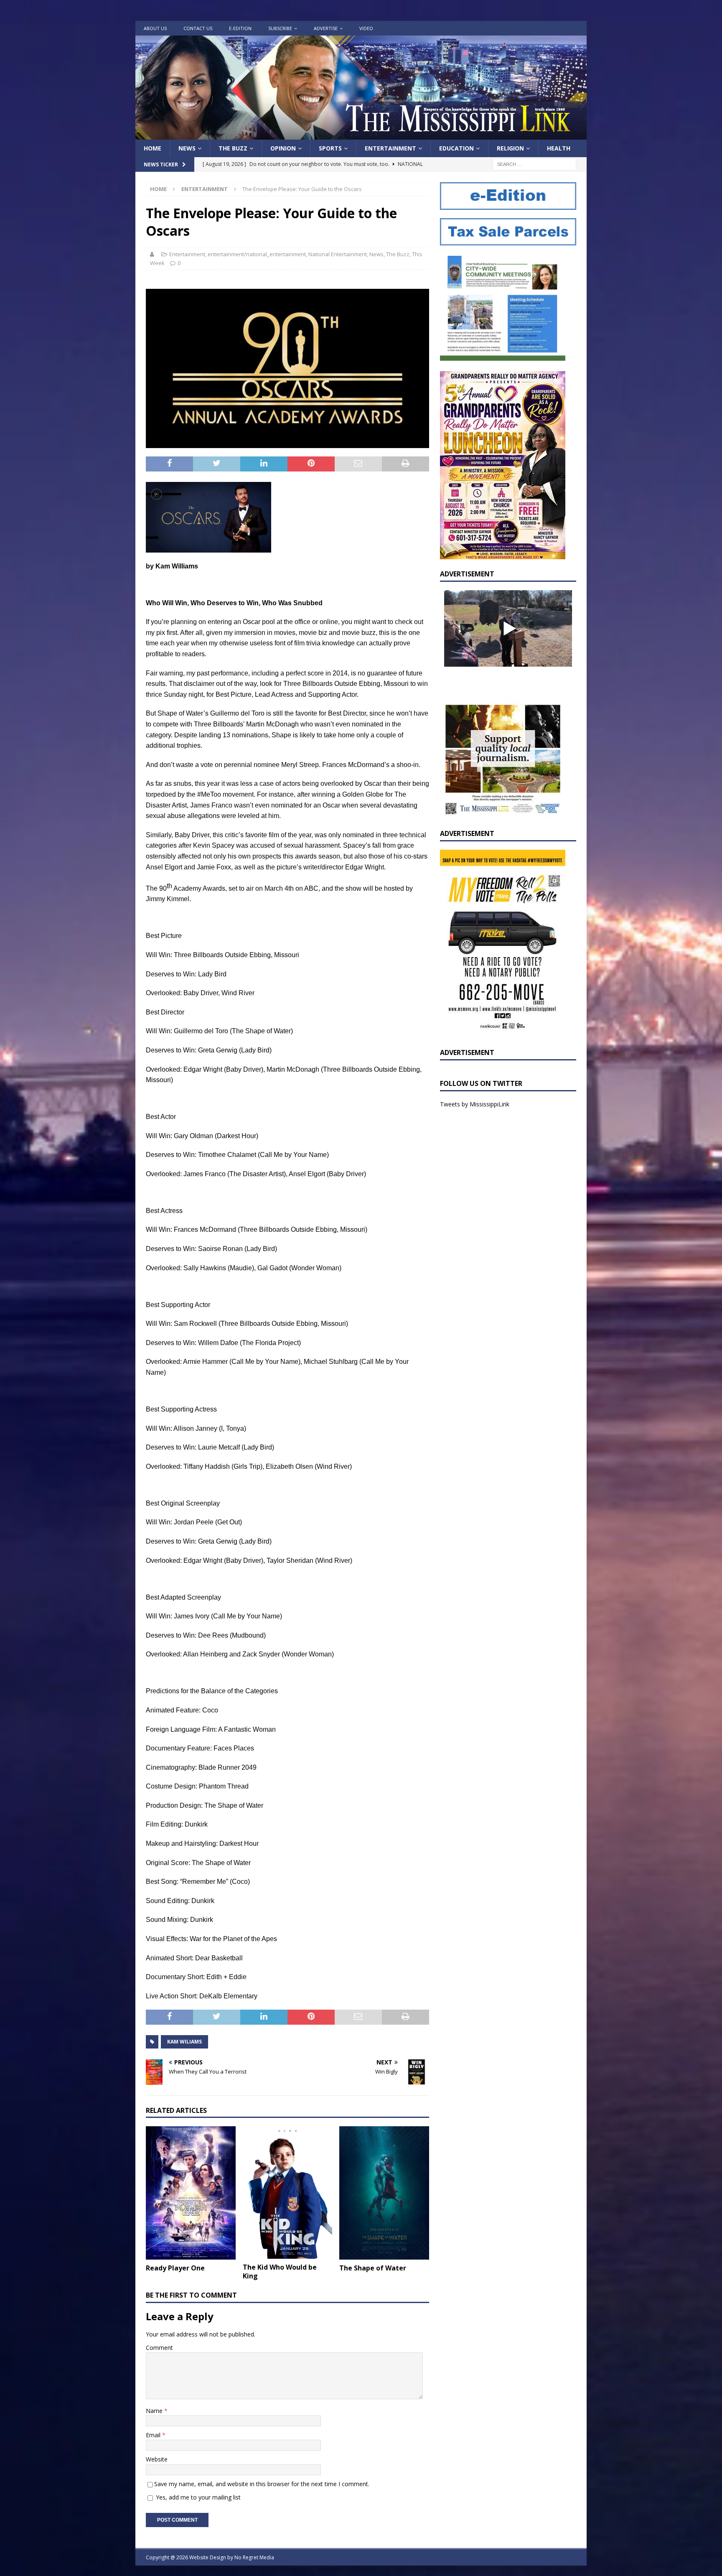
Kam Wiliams (184, 2042)
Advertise (326, 28)
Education (456, 148)
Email (154, 2435)
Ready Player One (175, 2268)
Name (155, 2411)
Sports (330, 148)
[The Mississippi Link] (361, 135)
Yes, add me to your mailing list (197, 2497)
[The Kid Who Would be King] (288, 2193)
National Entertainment (338, 254)
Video (366, 28)
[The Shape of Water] (384, 2193)
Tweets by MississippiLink (475, 1104)
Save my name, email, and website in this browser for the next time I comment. (262, 2484)
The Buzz (233, 148)
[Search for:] (534, 164)
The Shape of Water (373, 2268)
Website (157, 2459)
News (187, 148)
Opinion (283, 148)
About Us (155, 28)
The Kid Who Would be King (280, 2272)
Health (559, 148)
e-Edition (240, 28)
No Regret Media (254, 2557)
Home (153, 148)
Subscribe (280, 28)
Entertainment (390, 148)
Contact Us (198, 28)
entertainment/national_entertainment (257, 254)
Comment (159, 2348)
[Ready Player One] (191, 2193)
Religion (510, 148)
